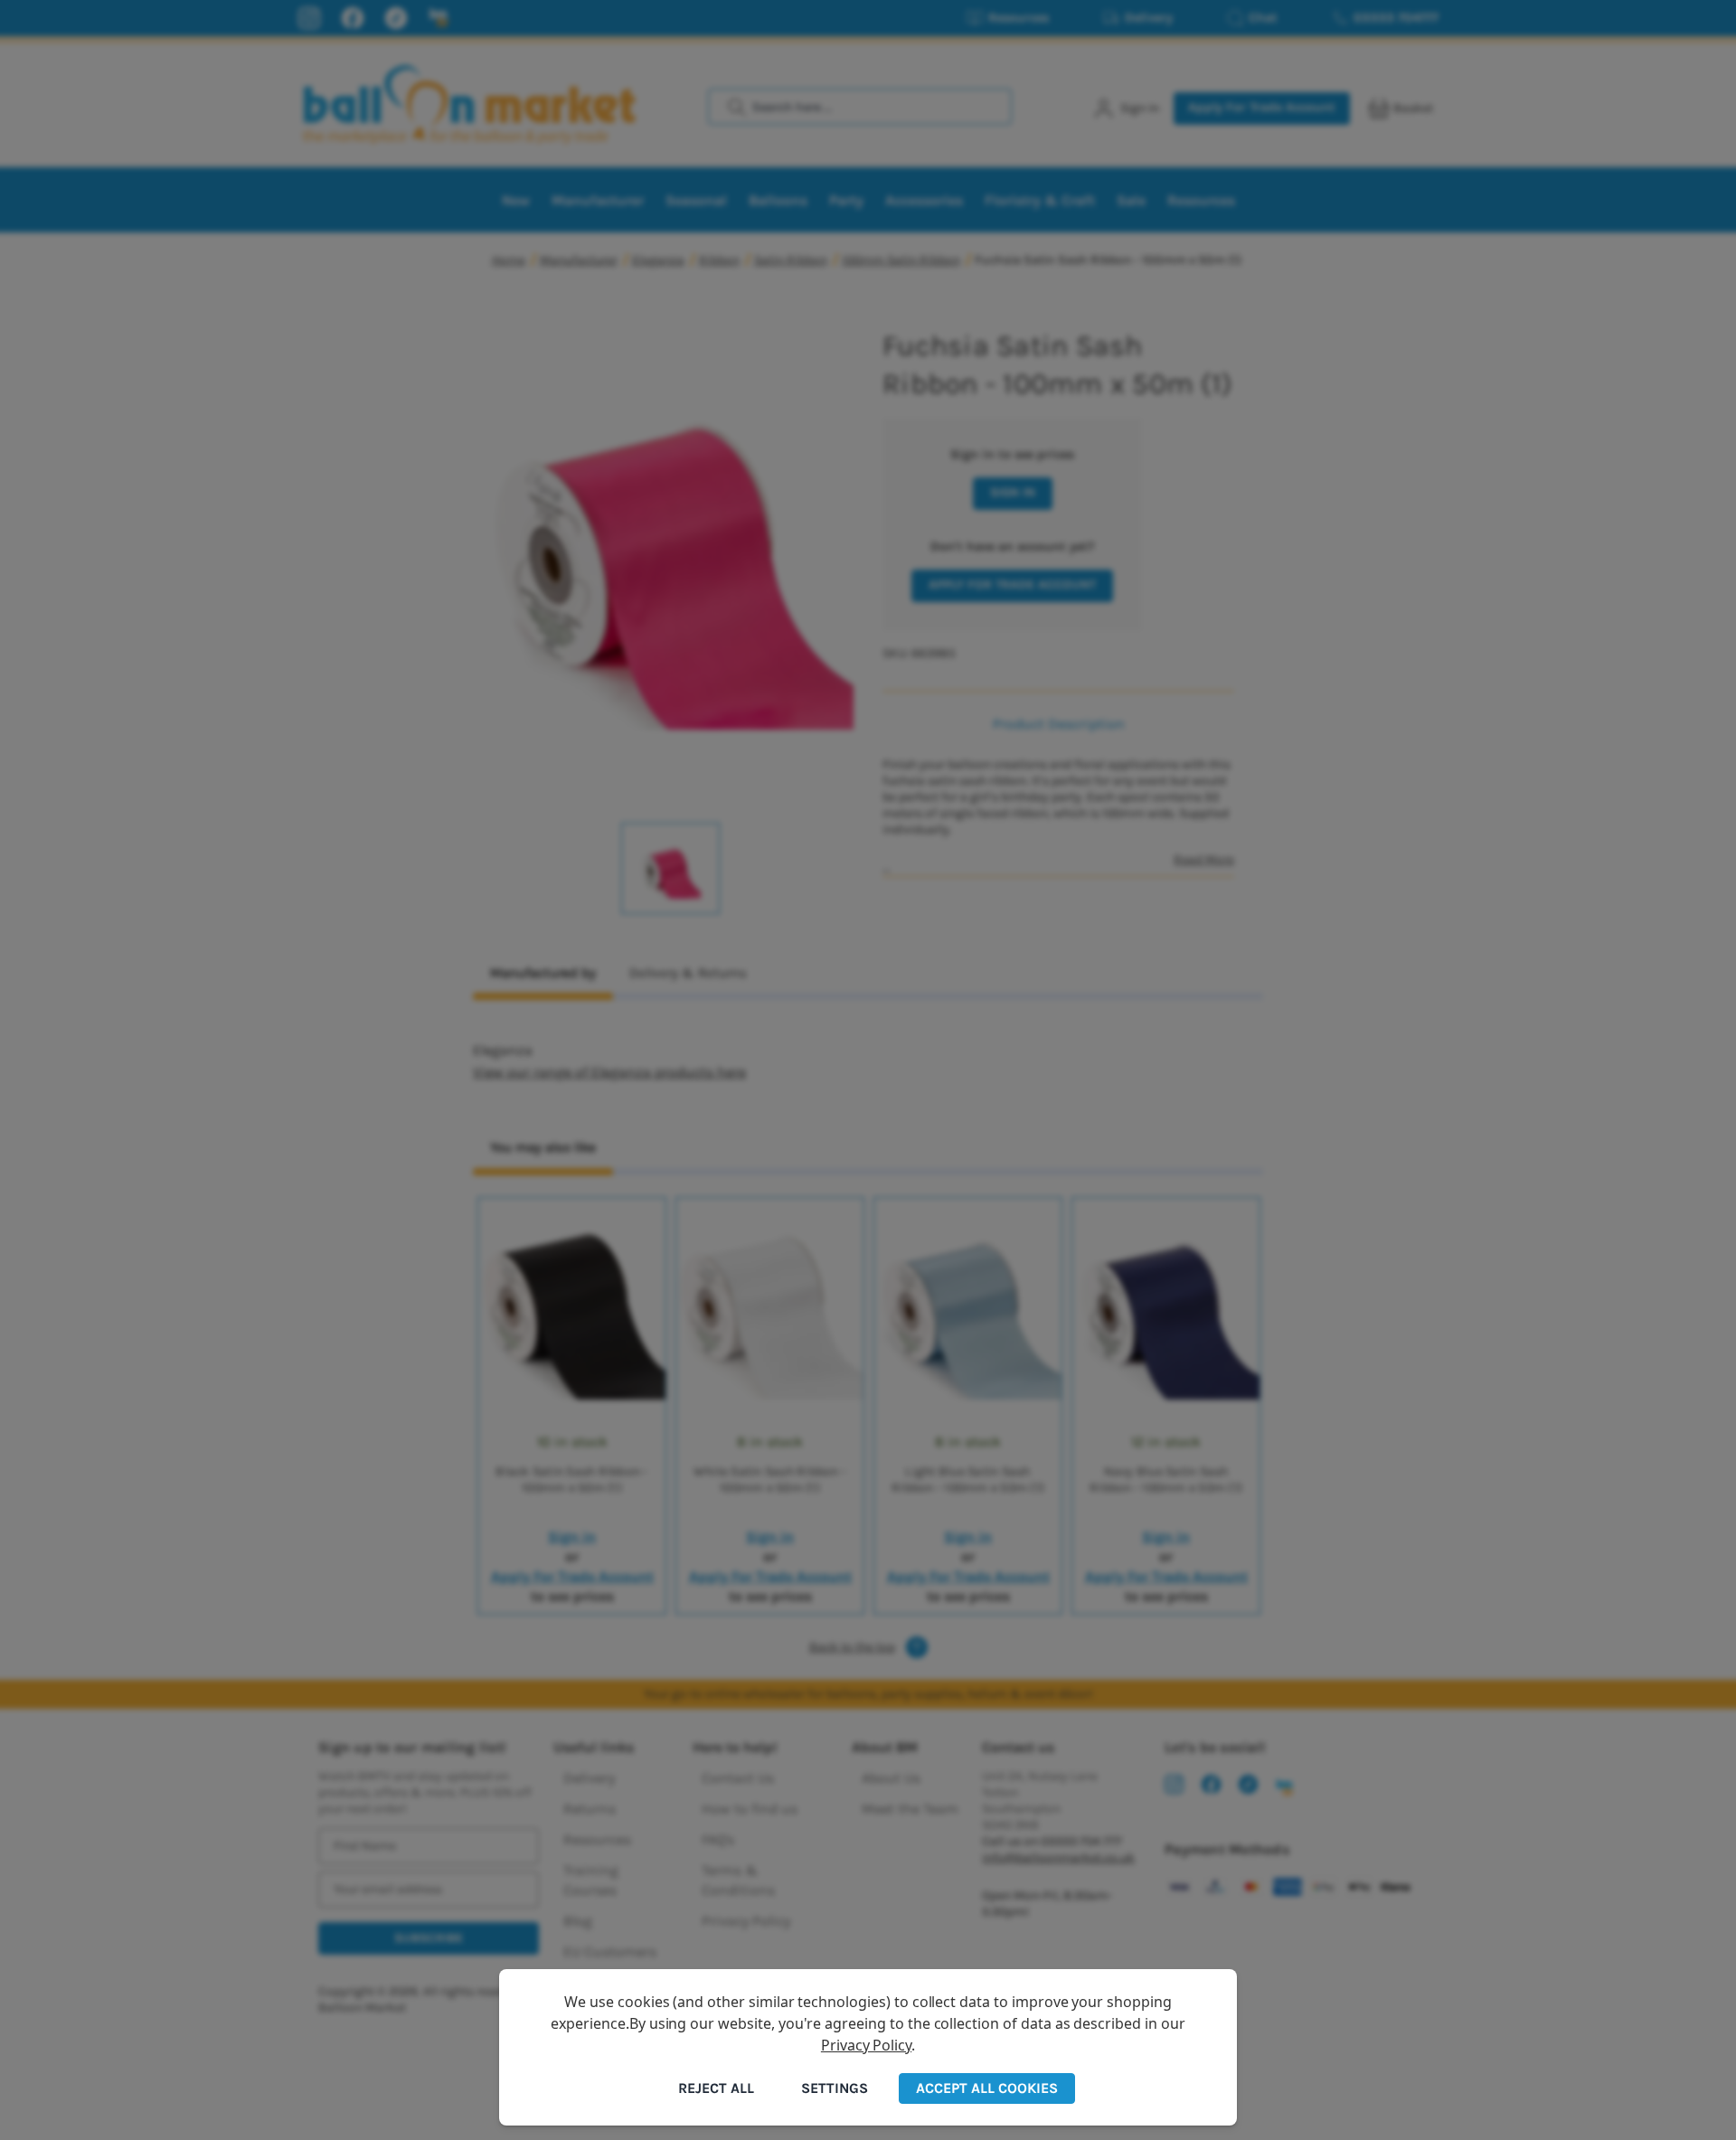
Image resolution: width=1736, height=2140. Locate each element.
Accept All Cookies (987, 2088)
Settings (835, 2088)
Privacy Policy (866, 2045)
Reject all (716, 2088)
